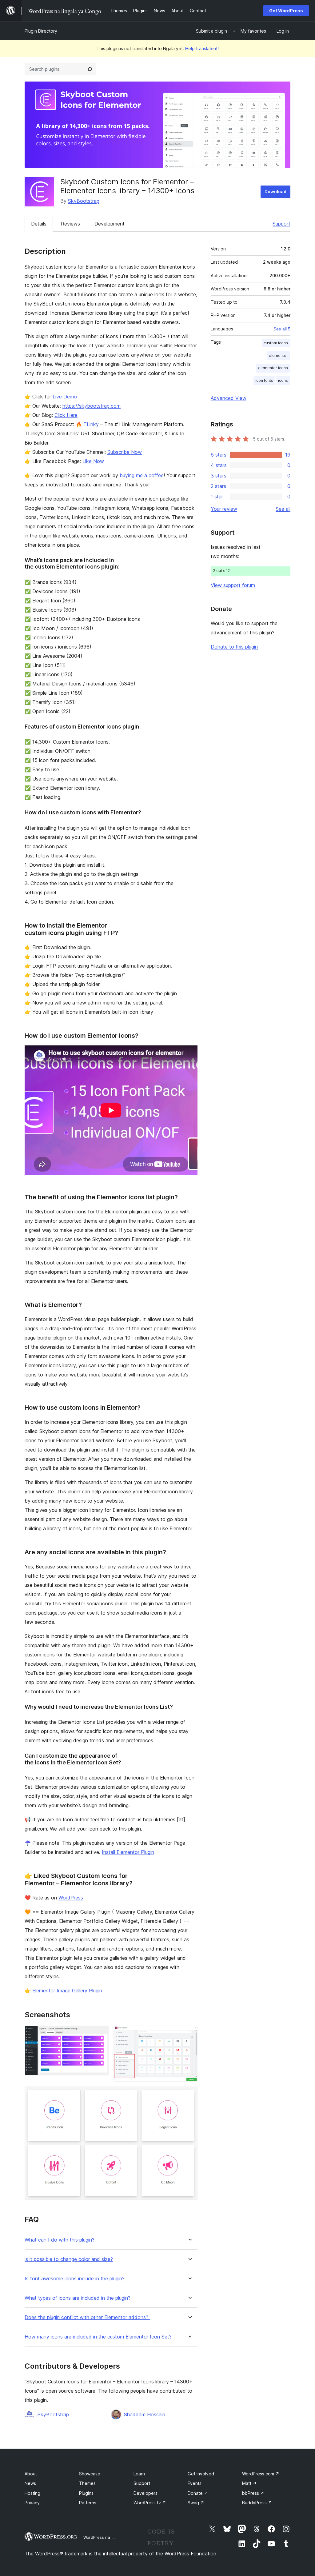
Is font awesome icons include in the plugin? (75, 2279)
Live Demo (65, 397)
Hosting (32, 2493)
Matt (249, 2483)
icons (283, 380)
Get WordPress (286, 11)
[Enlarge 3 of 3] (189, 2095)
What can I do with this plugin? (60, 2240)
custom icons (276, 343)
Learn (139, 2474)
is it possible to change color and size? (69, 2259)
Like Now (93, 461)
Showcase (90, 2474)
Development (110, 224)
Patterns (88, 2503)
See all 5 (282, 329)
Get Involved (201, 2474)
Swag (196, 2503)
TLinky (91, 424)
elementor (278, 355)
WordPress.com (261, 2474)
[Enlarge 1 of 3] (100, 2034)
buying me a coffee (142, 475)
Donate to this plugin (234, 647)
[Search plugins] (90, 69)
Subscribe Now (125, 452)
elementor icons (273, 368)
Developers (146, 2493)
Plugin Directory (41, 31)
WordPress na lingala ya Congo (114, 2537)
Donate (198, 2493)
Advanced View (229, 398)
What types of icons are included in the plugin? (78, 2298)
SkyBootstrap (84, 201)
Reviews (70, 224)
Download (275, 192)
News (30, 2483)
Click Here (66, 415)
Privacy (32, 2503)
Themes (87, 2483)
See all (283, 509)
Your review (224, 509)
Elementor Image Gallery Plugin (67, 1991)
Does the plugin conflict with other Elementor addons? (87, 2317)
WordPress (71, 1898)
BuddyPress (257, 2503)
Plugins (86, 2493)
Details (39, 224)
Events (195, 2483)
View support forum (233, 585)
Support (281, 224)
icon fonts (264, 380)
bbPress (253, 2493)
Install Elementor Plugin (128, 1852)
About (31, 2474)
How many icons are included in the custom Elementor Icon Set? (98, 2337)
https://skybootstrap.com (92, 406)
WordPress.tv (150, 2503)
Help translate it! (202, 48)
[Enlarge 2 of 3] (189, 2034)
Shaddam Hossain (145, 2414)
